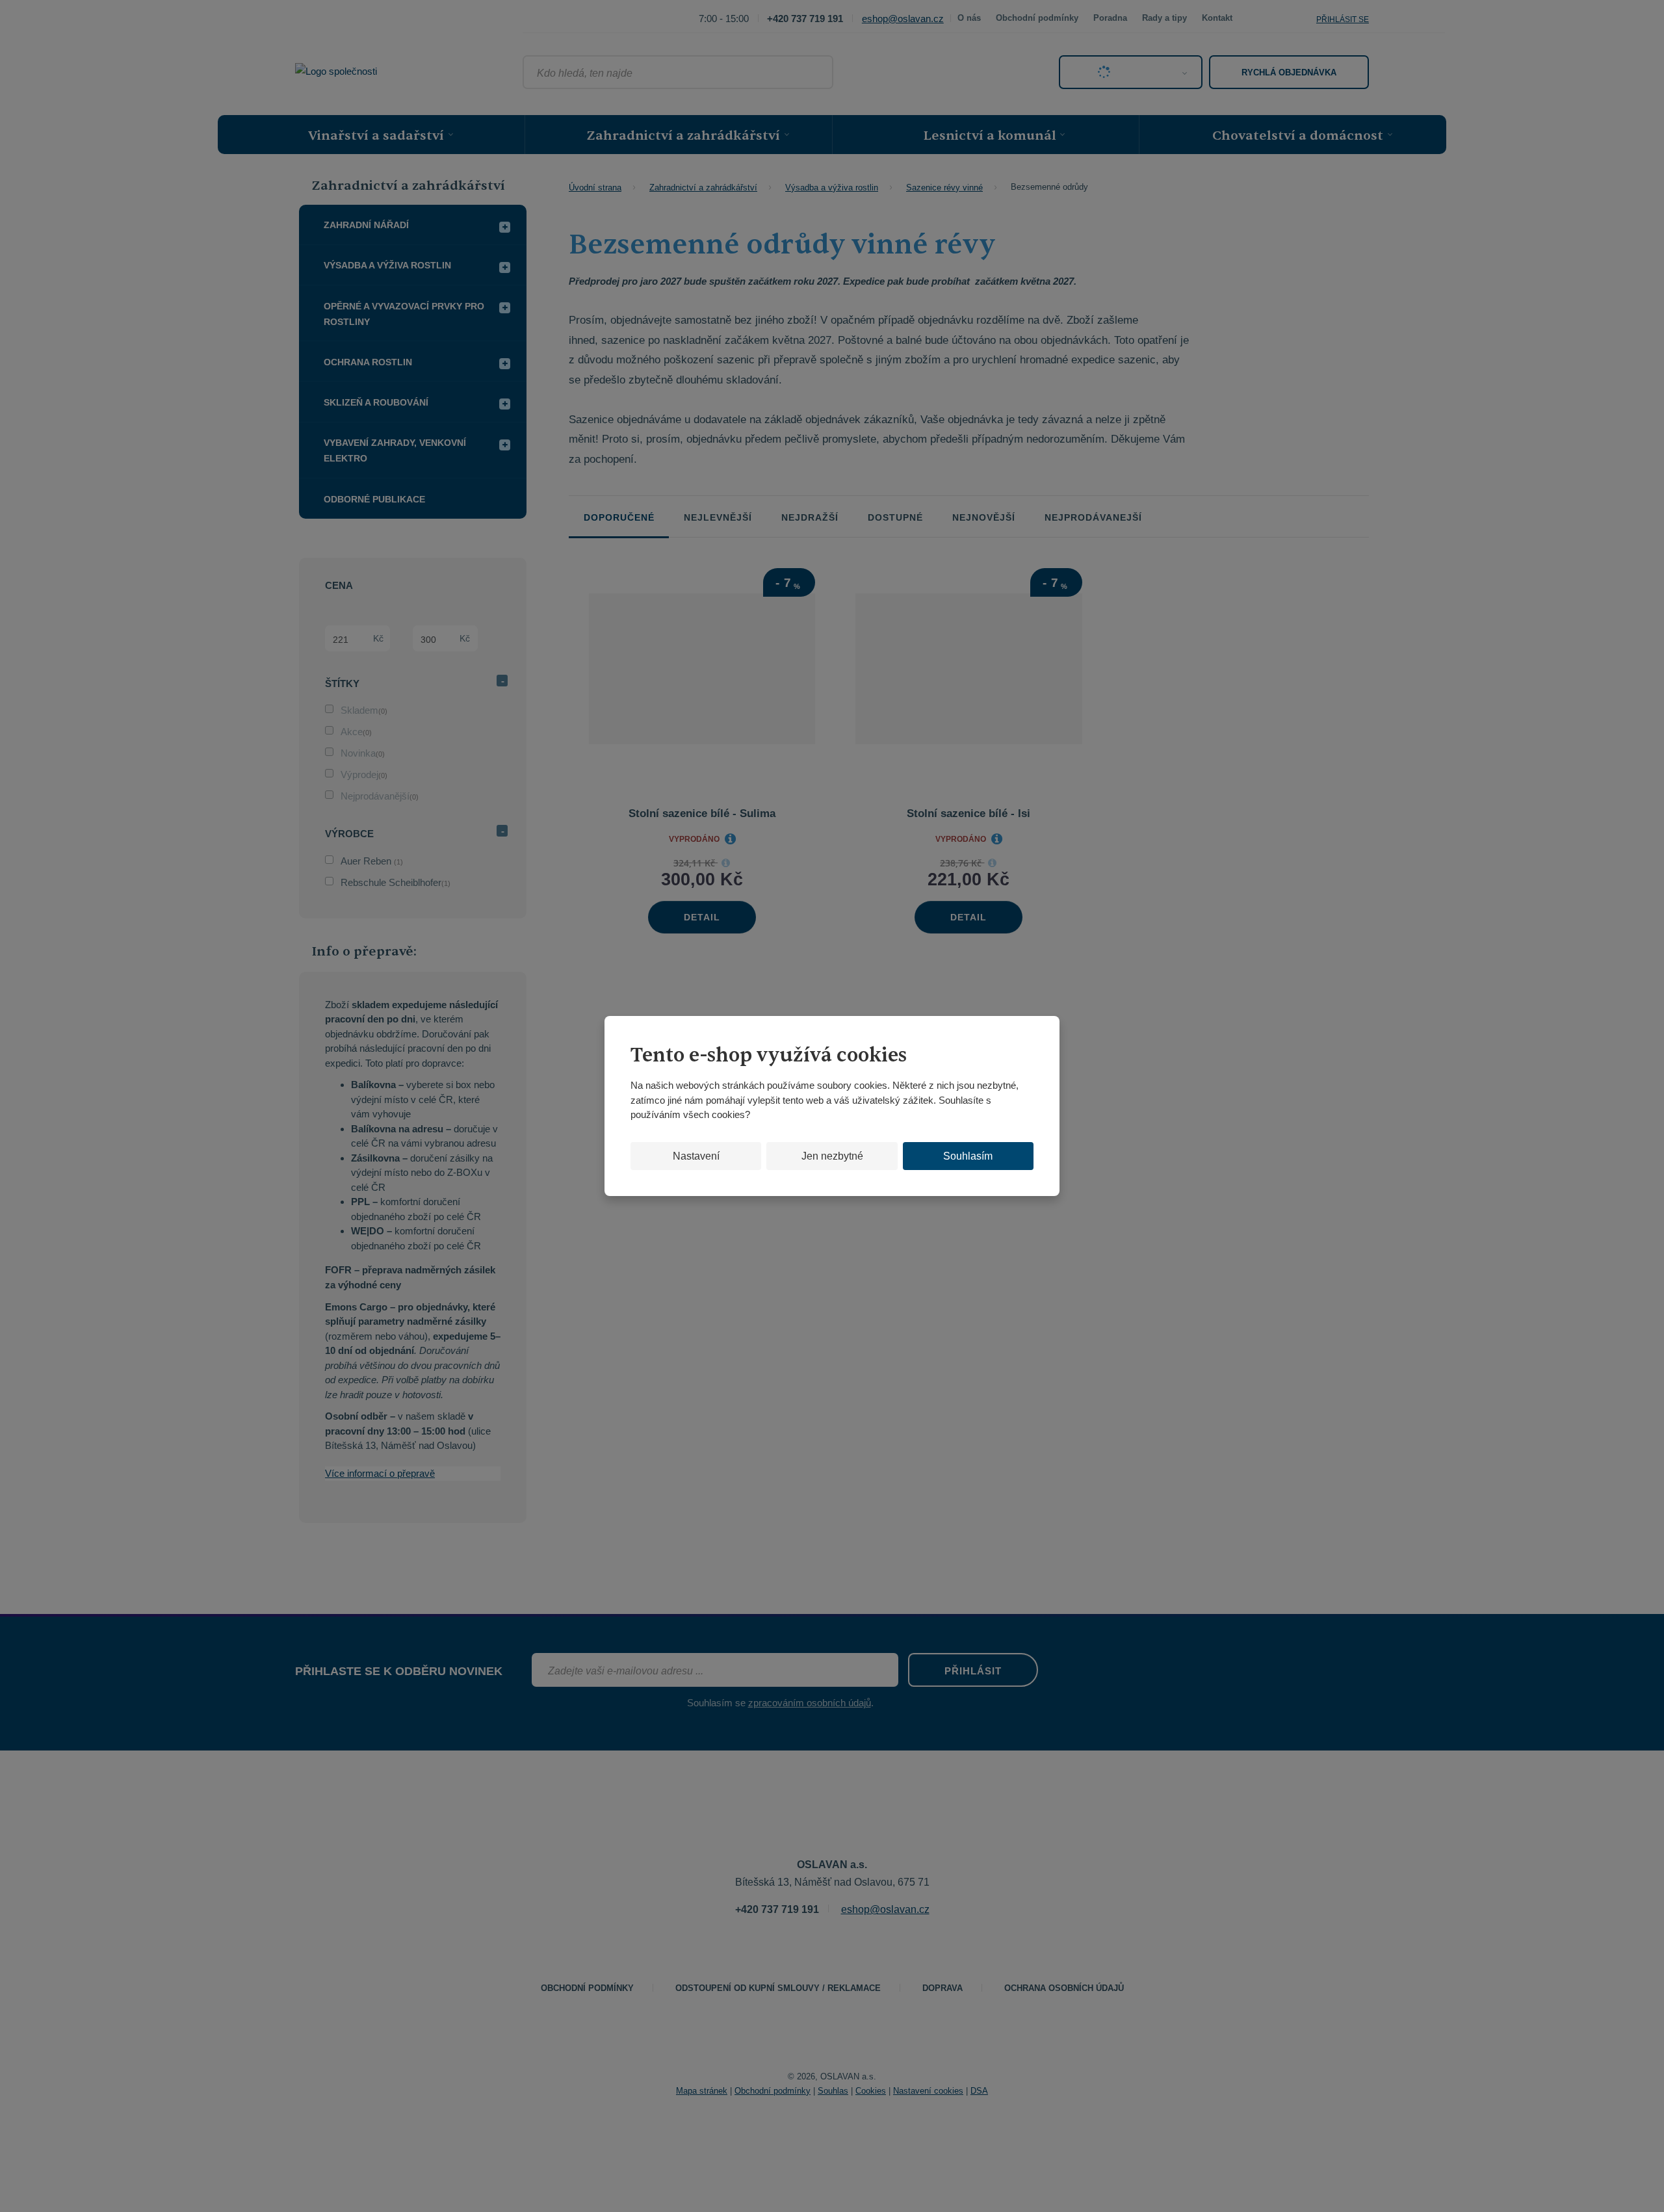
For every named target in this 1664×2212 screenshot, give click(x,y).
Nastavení (696, 1156)
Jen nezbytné (832, 1156)
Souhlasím (968, 1156)
